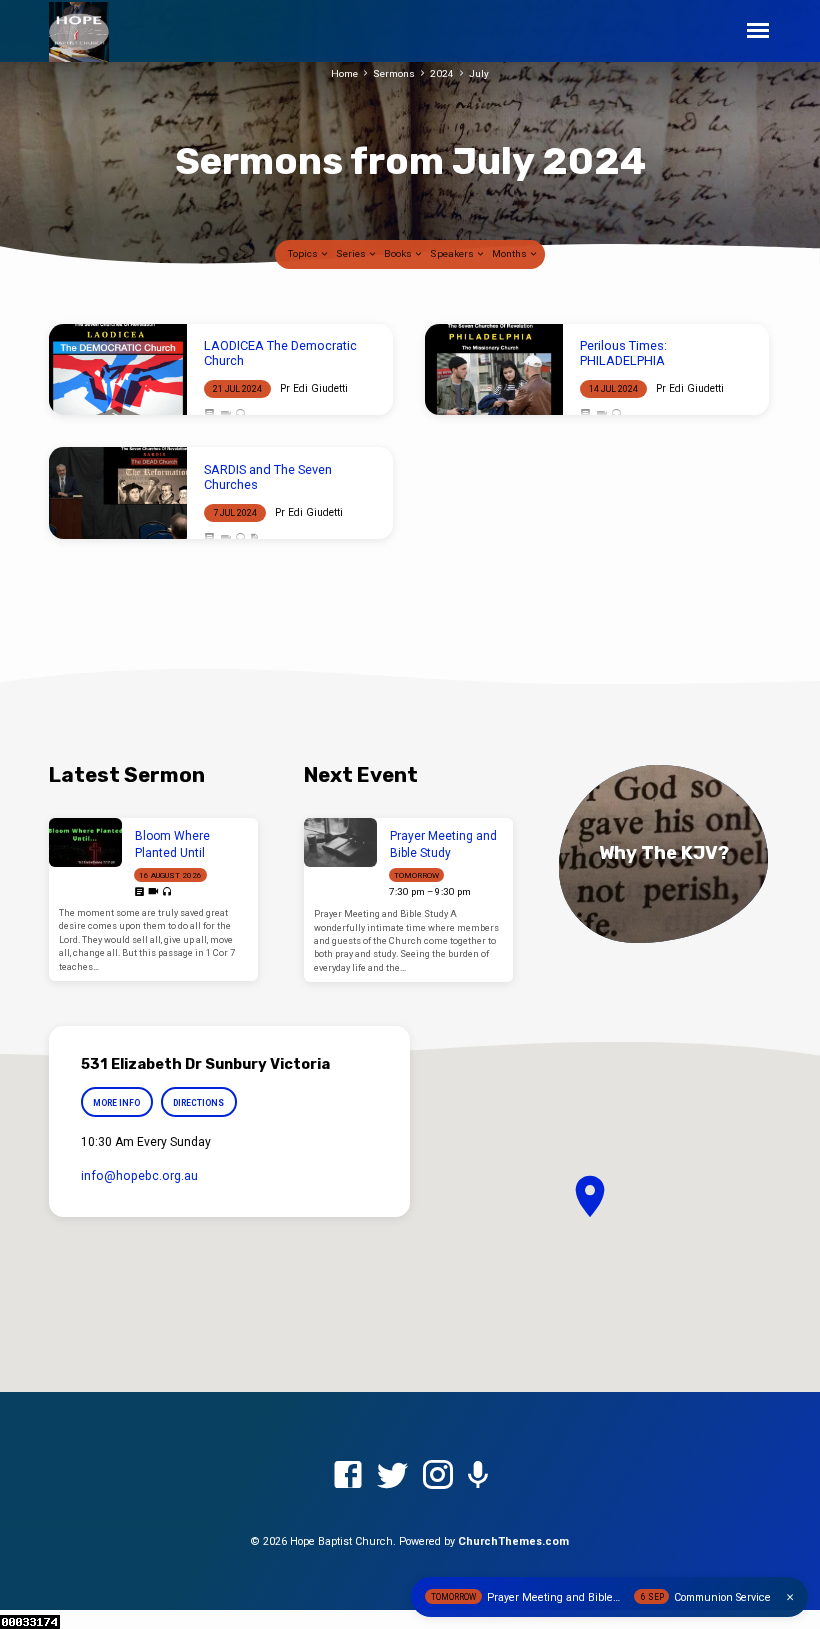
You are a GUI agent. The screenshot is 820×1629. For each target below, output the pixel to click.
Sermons (394, 73)
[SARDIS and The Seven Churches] (118, 493)
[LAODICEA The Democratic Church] (118, 370)
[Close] (790, 1597)
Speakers (453, 253)
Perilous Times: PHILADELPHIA (623, 353)
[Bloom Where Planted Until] (85, 842)
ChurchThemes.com (513, 1541)
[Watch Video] (225, 414)
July (479, 73)
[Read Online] (210, 414)
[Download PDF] (254, 538)
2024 (442, 73)
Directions (198, 1103)
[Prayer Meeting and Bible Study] (340, 842)
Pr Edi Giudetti (314, 388)
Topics (304, 253)
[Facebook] (348, 1476)
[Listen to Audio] (240, 414)
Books (399, 253)
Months (510, 253)
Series (352, 253)
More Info (116, 1103)
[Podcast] (478, 1476)
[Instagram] (438, 1476)
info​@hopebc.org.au (139, 1176)
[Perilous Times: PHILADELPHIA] (494, 370)
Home (344, 73)
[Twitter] (393, 1476)
